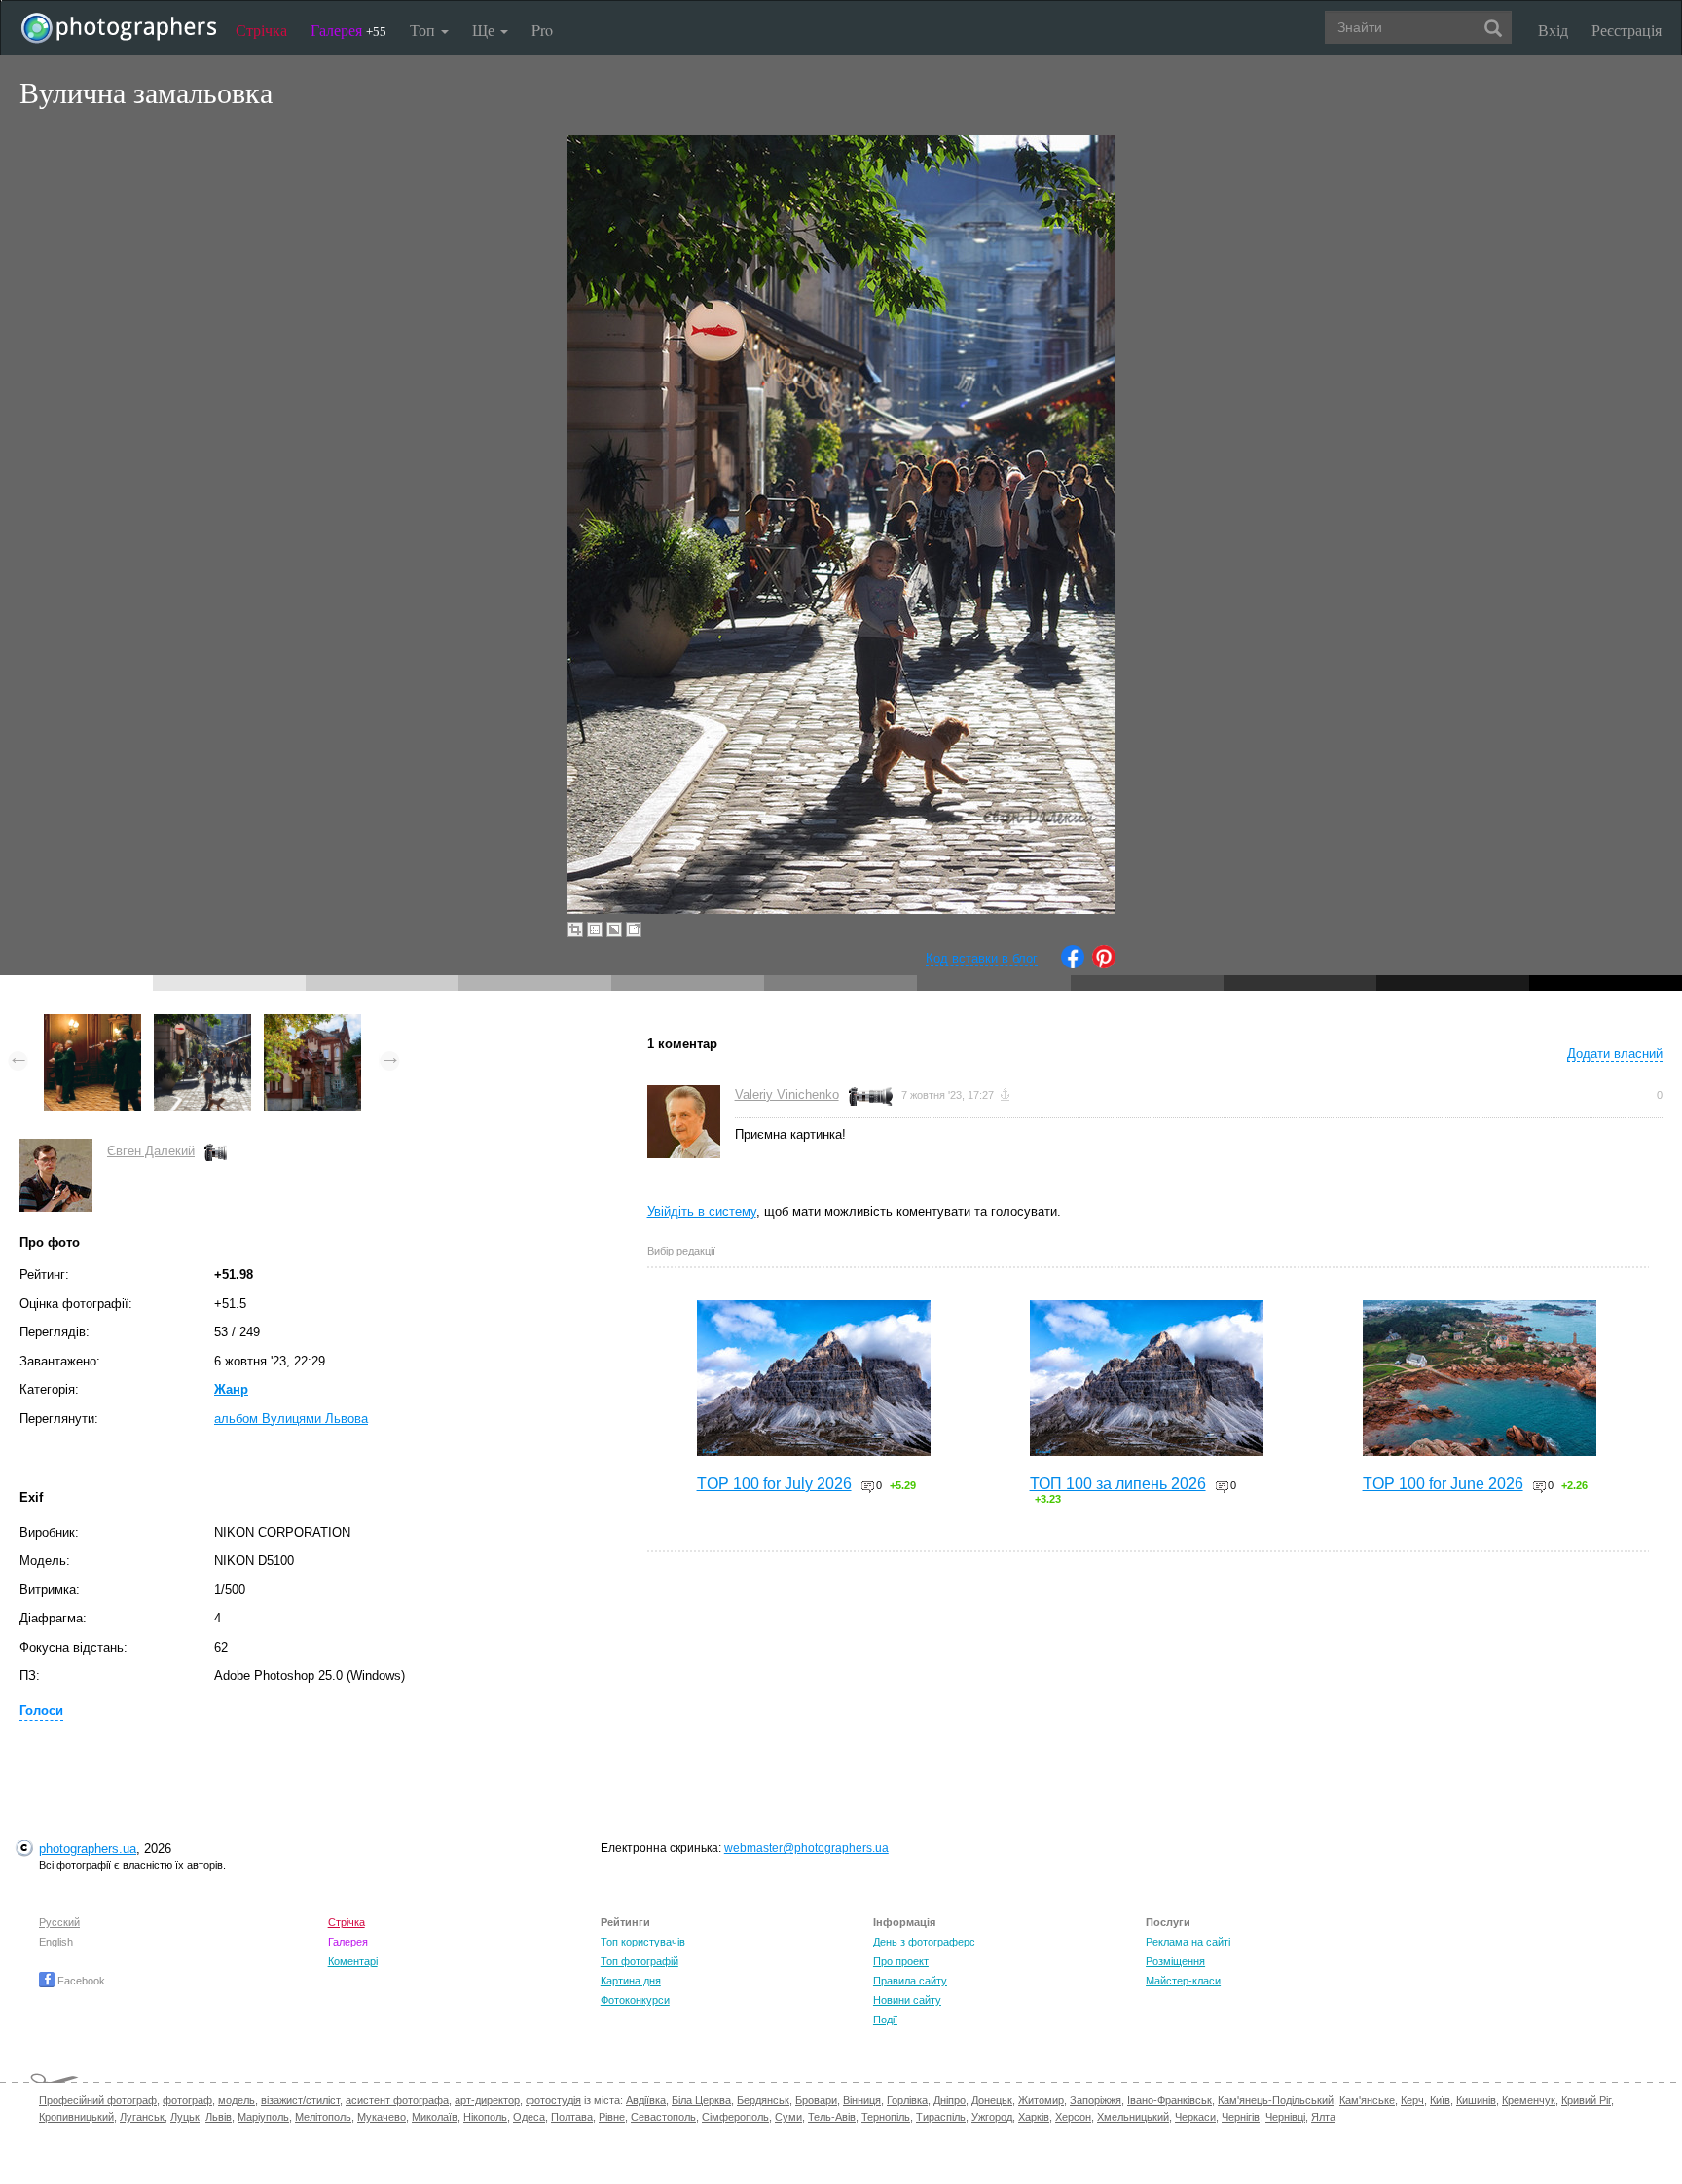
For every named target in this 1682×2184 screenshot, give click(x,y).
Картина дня (631, 1981)
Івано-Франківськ (1170, 2100)
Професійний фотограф (98, 2100)
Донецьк (992, 2100)
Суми (788, 2117)
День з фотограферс (924, 1942)
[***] (92, 1023)
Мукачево (382, 2117)
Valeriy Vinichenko (787, 1094)
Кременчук (1529, 2100)
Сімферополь (735, 2117)
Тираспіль (941, 2117)
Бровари (816, 2100)
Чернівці (1285, 2117)
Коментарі (353, 1961)
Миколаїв (435, 2117)
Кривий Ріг (1586, 2100)
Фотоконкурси (635, 2000)
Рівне (612, 2117)
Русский (59, 1922)
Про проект (901, 1961)
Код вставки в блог (982, 958)
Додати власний (1615, 1054)
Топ (424, 30)
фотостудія (553, 2100)
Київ (1440, 2100)
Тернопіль (886, 2117)
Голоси (41, 1711)
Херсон (1073, 2117)
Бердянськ (763, 2100)
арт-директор (487, 2100)
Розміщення (1175, 1961)
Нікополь (485, 2117)
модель (237, 2100)
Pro (542, 30)
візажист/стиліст (300, 2100)
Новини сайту (907, 2000)
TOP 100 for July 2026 (774, 1484)
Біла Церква (701, 2100)
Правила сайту (910, 1981)
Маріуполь (263, 2117)
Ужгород (992, 2117)
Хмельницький (1133, 2117)
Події (885, 2020)
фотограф (187, 2100)
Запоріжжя (1096, 2100)
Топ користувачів (643, 1942)
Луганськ (142, 2117)
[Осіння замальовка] (312, 1023)
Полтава (572, 2117)
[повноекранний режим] (634, 929)
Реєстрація (1627, 30)
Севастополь (663, 2117)
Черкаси (1195, 2117)
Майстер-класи (1183, 1981)
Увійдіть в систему (702, 1211)
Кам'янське (1367, 2100)
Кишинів (1476, 2100)
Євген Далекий (151, 1151)
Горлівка (907, 2100)
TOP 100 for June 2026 (1443, 1484)
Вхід (1553, 30)
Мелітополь (323, 2117)
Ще (485, 30)
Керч (1412, 2100)
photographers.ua (88, 1849)
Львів (219, 2117)
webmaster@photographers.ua (806, 1848)
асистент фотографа (397, 2100)
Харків (1034, 2117)
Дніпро (950, 2100)
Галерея (348, 30)
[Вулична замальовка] (202, 1023)
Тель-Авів (832, 2117)
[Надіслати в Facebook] (1073, 964)
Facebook (80, 1981)
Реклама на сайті (1188, 1942)
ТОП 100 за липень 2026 (1118, 1484)
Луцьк (185, 2117)
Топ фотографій (640, 1961)
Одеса (529, 2117)
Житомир (1041, 2100)
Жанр (231, 1389)
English (56, 1942)
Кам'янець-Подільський (1276, 2100)
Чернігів (1241, 2117)
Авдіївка (646, 2100)
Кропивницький (76, 2117)
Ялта (1323, 2117)
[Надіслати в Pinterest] (1104, 964)
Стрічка (261, 30)
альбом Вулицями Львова (291, 1419)
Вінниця (862, 2100)
